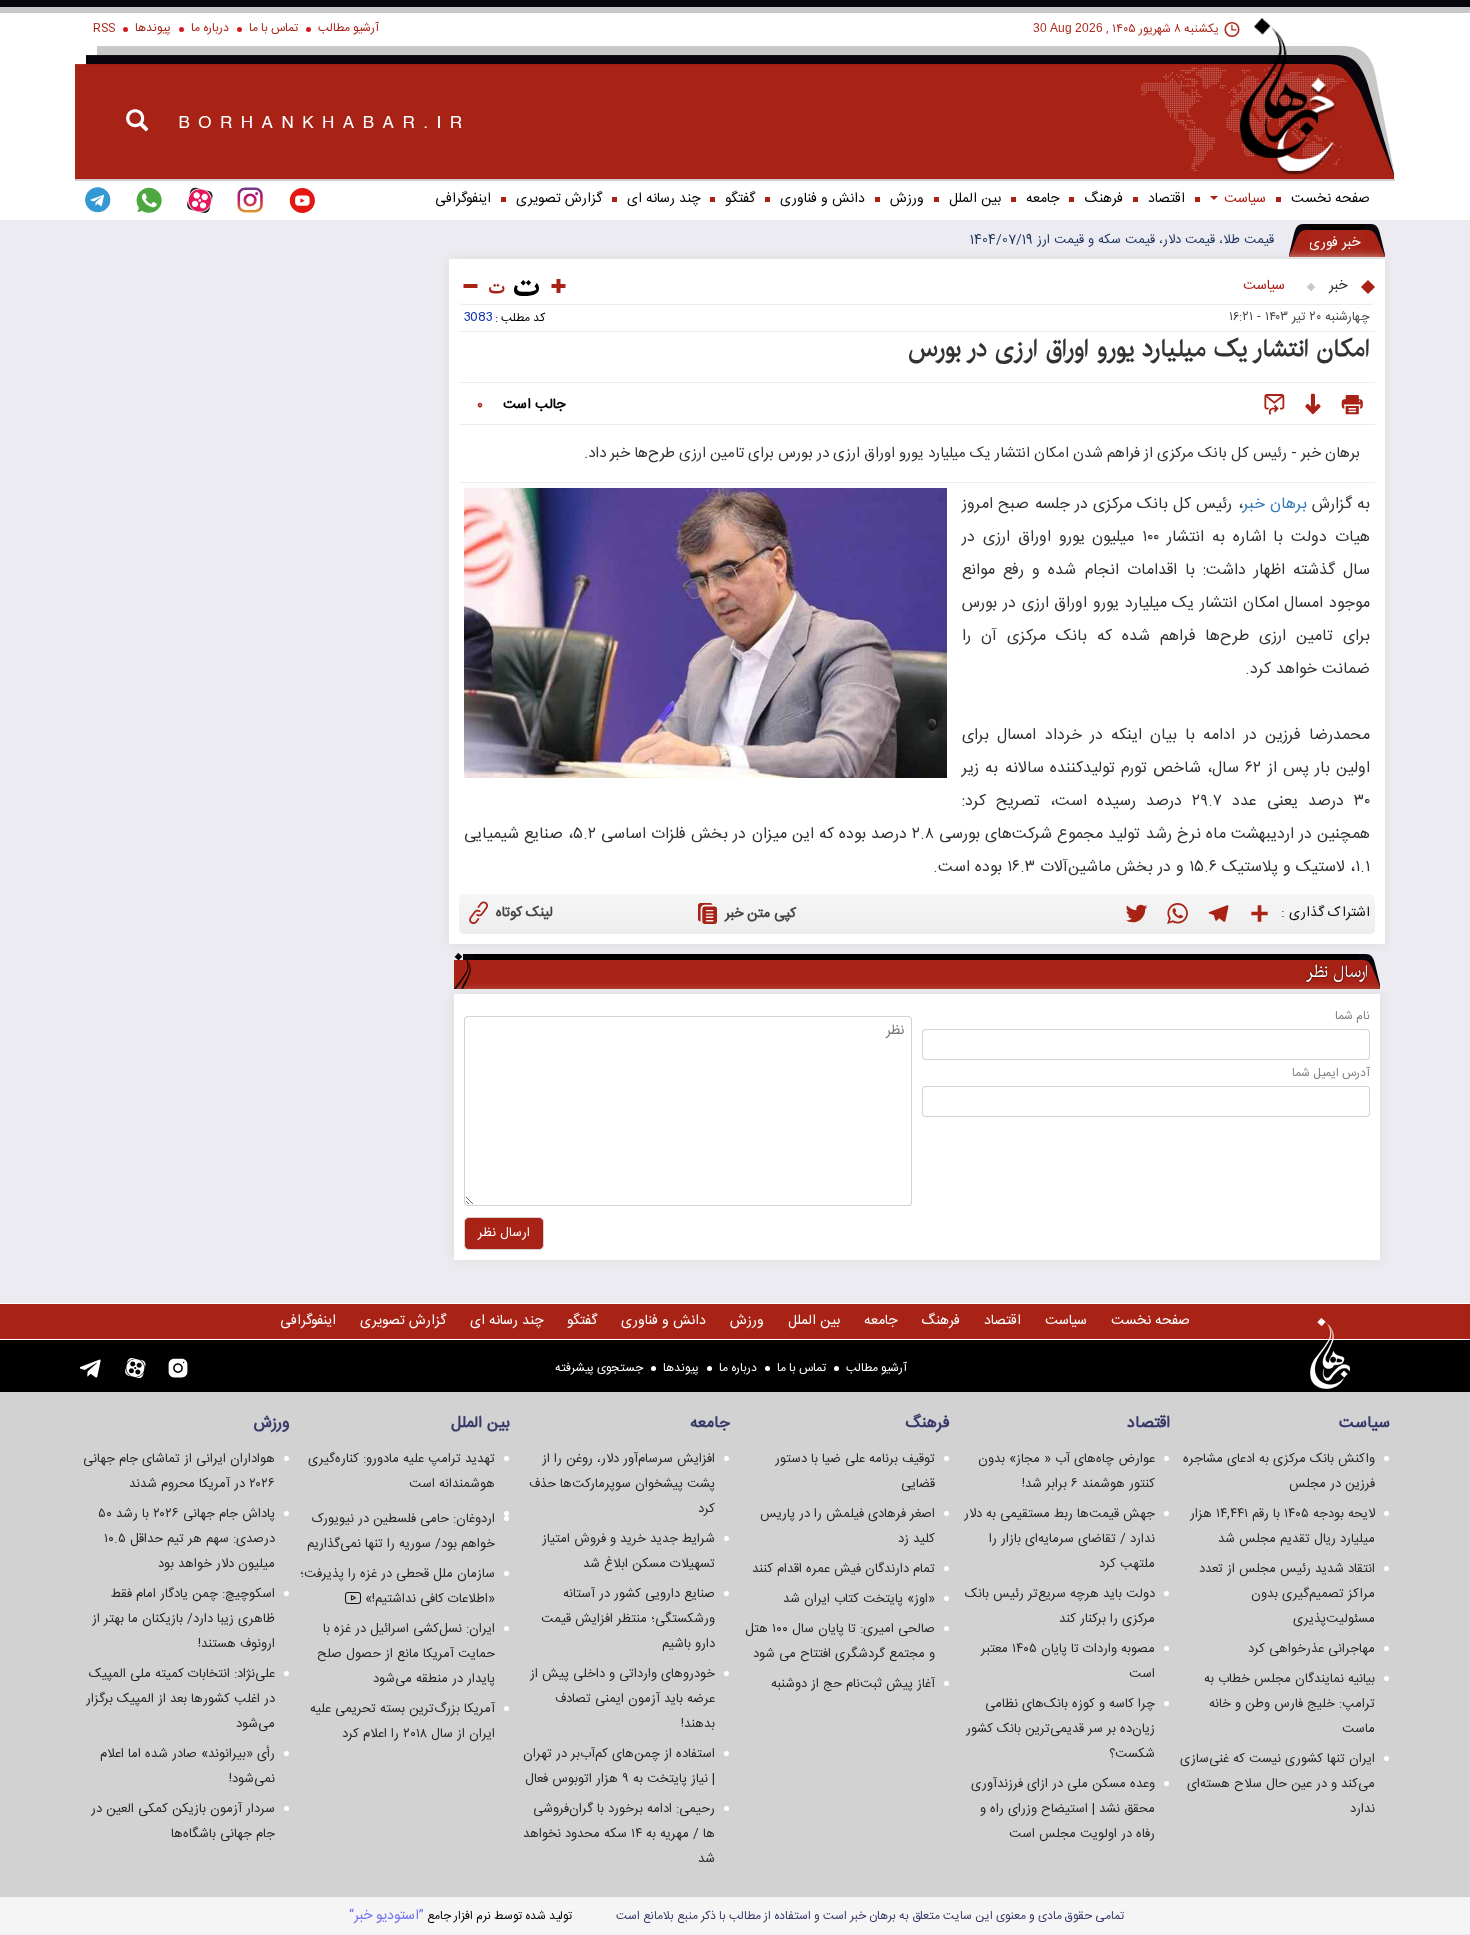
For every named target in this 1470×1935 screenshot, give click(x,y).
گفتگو (740, 199)
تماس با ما (273, 28)
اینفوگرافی (463, 199)
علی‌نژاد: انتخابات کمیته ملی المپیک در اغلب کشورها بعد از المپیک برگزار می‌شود (180, 1699)
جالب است (534, 405)
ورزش (907, 199)
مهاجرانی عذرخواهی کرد (1311, 1649)
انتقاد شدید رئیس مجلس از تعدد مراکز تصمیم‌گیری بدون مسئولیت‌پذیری (1287, 1594)
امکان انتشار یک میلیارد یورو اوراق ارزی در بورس (1139, 349)
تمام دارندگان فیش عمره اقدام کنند (843, 1569)
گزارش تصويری (559, 199)
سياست (1243, 199)
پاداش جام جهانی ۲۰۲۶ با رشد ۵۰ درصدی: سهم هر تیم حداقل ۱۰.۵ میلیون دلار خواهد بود (186, 1539)
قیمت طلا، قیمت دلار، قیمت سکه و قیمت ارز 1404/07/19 (1122, 240)
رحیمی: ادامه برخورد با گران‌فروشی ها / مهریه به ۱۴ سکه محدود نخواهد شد (619, 1834)
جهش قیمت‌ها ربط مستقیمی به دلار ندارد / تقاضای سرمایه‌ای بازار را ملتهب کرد (1059, 1539)
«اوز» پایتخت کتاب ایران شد (859, 1599)
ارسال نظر (504, 1233)
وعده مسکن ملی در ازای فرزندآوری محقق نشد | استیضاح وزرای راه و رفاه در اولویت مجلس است (1063, 1809)
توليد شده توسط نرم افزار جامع (460, 1916)
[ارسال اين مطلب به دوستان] (1274, 405)
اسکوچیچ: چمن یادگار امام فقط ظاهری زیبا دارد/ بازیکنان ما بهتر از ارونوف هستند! (183, 1619)
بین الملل (975, 199)
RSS (104, 28)
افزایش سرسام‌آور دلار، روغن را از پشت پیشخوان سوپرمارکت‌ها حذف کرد (622, 1484)
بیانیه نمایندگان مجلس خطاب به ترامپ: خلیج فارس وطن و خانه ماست (1289, 1704)
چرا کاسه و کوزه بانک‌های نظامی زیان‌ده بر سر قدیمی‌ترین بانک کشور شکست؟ (1060, 1729)
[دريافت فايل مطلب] (1312, 405)
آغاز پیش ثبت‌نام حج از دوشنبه (853, 1684)
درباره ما (210, 28)
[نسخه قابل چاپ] (1352, 405)
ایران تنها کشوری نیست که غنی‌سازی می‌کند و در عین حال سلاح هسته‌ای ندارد (1277, 1784)
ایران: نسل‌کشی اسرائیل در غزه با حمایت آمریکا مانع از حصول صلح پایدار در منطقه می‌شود (406, 1654)
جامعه (1042, 199)
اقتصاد (1166, 199)
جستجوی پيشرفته (599, 1368)
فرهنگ (1103, 199)
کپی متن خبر (760, 914)
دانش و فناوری (822, 199)
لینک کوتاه (524, 913)
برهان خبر (1275, 504)
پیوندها (153, 28)
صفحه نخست (1330, 199)
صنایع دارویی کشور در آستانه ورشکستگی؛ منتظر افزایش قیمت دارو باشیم (628, 1619)
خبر (1338, 286)
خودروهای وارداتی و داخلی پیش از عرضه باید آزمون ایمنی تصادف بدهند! (622, 1699)
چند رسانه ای (663, 199)
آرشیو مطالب (348, 28)
